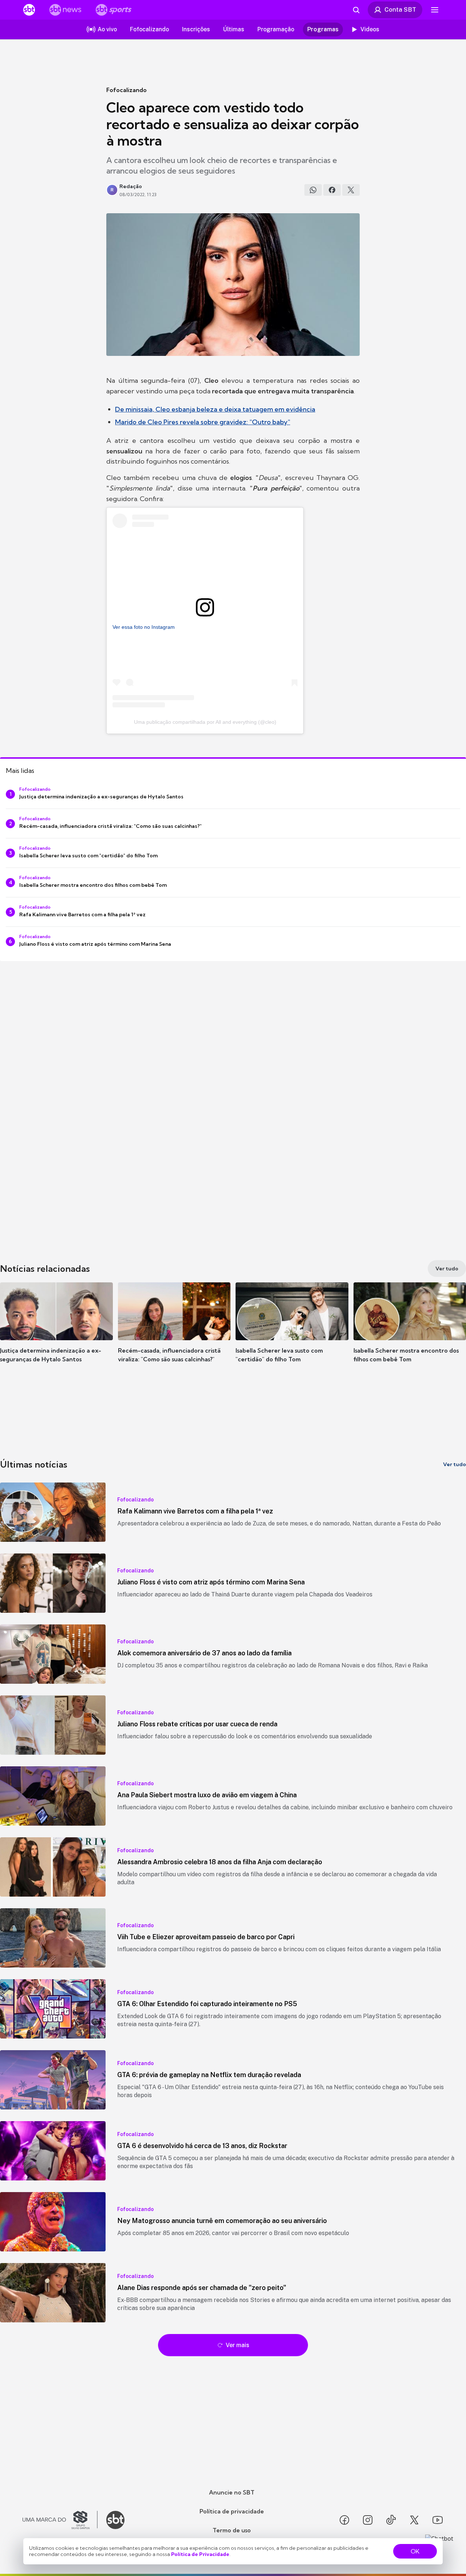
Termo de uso (232, 2530)
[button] (56, 1333)
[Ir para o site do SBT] (115, 2520)
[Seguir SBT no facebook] (344, 2520)
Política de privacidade (232, 2511)
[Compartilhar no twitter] (351, 190)
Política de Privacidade (200, 2554)
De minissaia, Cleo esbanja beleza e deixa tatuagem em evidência (215, 409)
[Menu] (435, 10)
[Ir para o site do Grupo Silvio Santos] (60, 2520)
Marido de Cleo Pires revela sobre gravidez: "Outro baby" (203, 422)
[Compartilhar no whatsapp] (313, 190)
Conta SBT (400, 9)
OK (415, 2551)
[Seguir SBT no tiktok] (391, 2520)
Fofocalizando (127, 90)
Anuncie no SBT (232, 2492)
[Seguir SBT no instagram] (368, 2520)
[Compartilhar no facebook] (332, 190)
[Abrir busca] (356, 10)
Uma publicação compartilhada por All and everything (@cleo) (205, 722)
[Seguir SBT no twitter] (414, 2520)
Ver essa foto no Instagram (144, 627)
